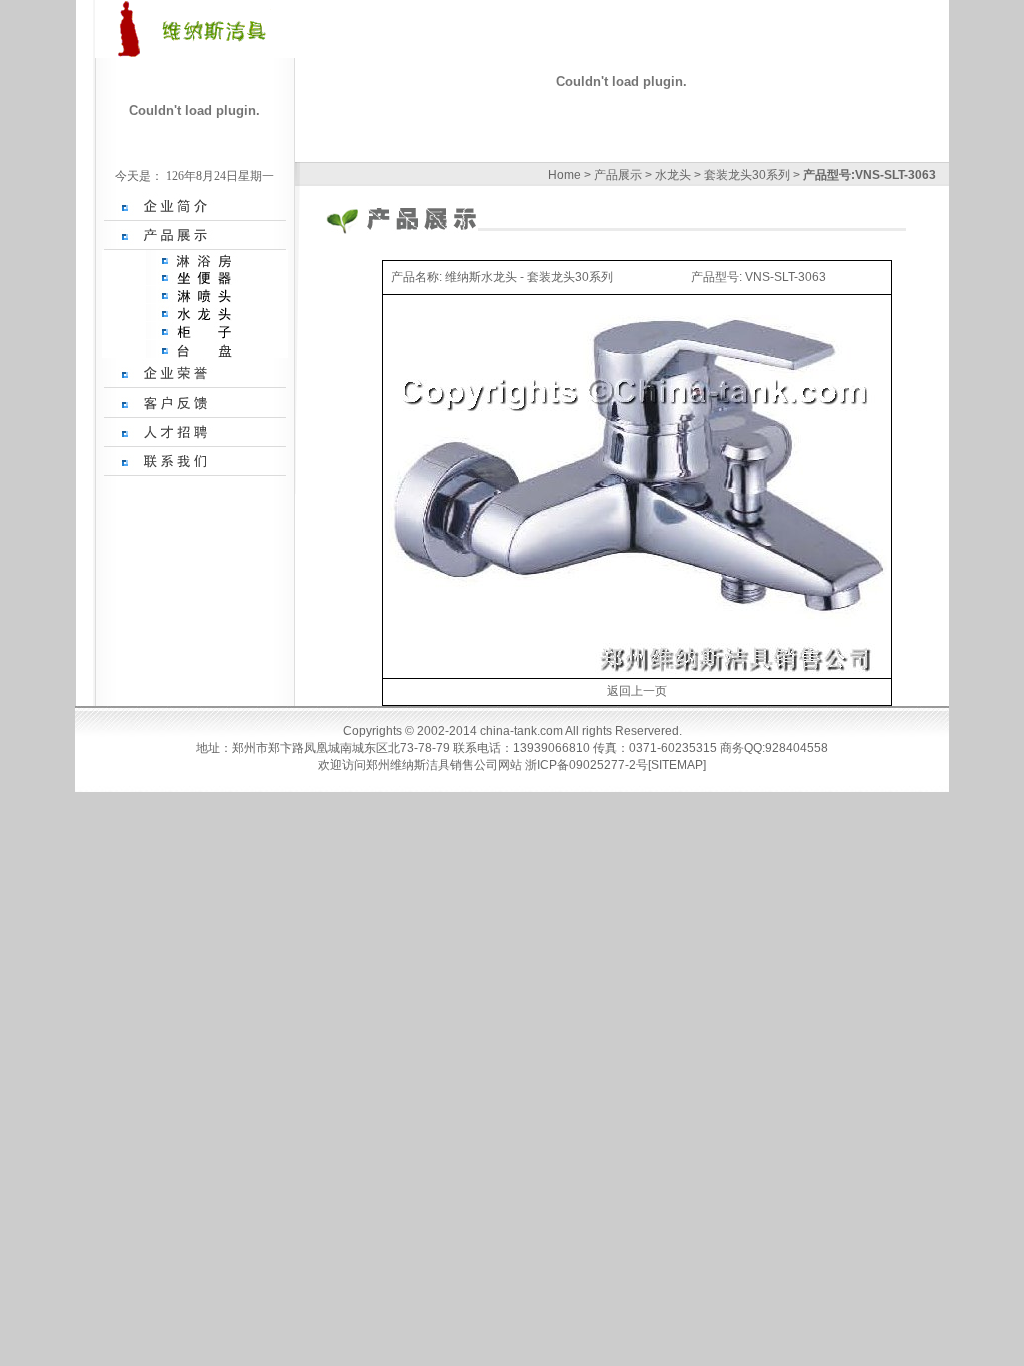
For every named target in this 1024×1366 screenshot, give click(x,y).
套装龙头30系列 (748, 175)
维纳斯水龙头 (481, 277)
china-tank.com (522, 731)
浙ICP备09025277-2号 (586, 765)
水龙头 (674, 175)
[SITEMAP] (677, 765)
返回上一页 (637, 691)
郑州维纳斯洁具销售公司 (432, 765)
